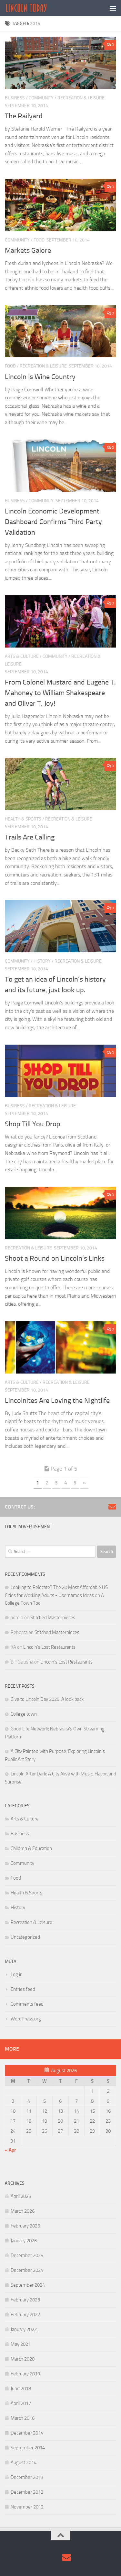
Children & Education (31, 1848)
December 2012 (27, 2492)
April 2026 (21, 2196)
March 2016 (23, 2418)
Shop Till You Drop (33, 1124)
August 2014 (24, 2463)
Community (41, 98)
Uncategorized (25, 1937)
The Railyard (24, 116)
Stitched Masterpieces (53, 1618)
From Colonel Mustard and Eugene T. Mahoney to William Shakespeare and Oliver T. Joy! (60, 693)
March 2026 (23, 2211)
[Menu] (113, 8)
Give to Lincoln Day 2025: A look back (47, 1699)
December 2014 (27, 2433)
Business (15, 98)
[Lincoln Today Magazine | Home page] (33, 8)
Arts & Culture (22, 656)
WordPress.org (26, 2019)
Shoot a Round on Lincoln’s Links (55, 1258)
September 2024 (28, 2285)
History (42, 961)
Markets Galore (28, 250)
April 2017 (21, 2403)
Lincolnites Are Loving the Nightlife (57, 1401)
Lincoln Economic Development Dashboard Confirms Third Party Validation (53, 522)
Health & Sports (23, 819)
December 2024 (27, 2270)
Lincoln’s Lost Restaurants (49, 1647)
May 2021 (21, 2344)
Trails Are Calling (30, 837)
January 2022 (24, 2329)
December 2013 (27, 2477)
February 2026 (25, 2226)
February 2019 (25, 2374)
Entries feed (23, 1989)
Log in (17, 1974)
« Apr (10, 2150)
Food (39, 240)
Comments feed (27, 2004)
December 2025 (27, 2255)
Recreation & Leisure (81, 98)
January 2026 (24, 2241)
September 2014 (28, 2448)
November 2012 (27, 2507)
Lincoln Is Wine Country (40, 377)
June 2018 (21, 2389)
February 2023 (25, 2300)
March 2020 (23, 2359)
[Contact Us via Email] (112, 1507)
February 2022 (25, 2315)
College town (24, 1714)
